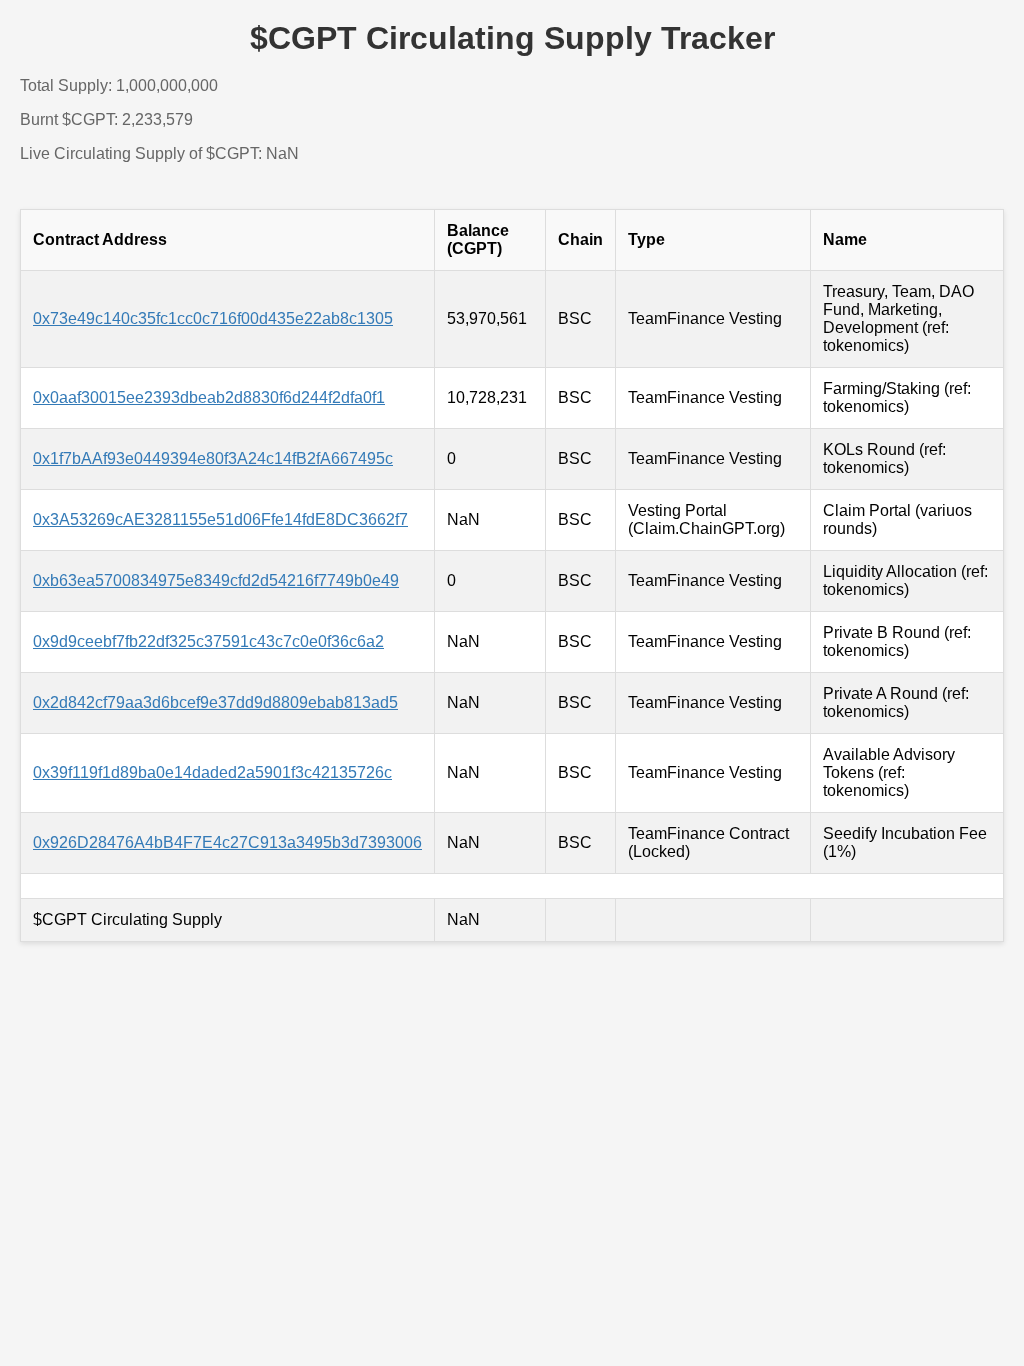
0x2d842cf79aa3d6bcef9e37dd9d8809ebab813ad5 (215, 702)
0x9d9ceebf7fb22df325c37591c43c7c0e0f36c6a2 (208, 641)
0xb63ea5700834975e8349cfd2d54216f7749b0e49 (216, 580)
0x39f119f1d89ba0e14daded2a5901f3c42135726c (212, 772)
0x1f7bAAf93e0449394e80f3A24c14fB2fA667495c (213, 458)
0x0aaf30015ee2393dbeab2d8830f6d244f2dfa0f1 (209, 397)
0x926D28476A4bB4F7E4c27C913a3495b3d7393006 (227, 842)
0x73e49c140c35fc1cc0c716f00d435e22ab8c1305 (213, 318)
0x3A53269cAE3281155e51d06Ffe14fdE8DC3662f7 (220, 519)
